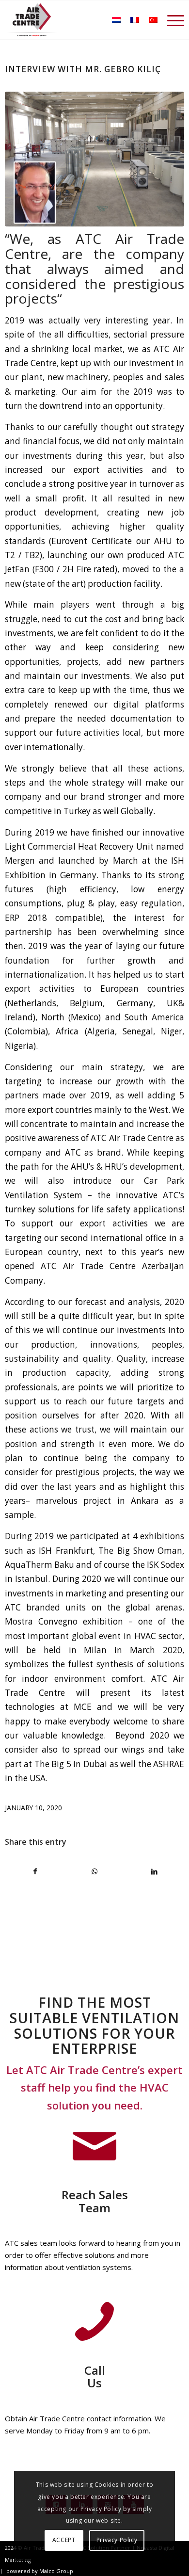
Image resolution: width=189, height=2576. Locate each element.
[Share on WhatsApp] (95, 1871)
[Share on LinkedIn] (154, 1871)
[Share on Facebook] (35, 1871)
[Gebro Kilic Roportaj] (95, 159)
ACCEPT (64, 2540)
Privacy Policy (117, 2540)
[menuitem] (171, 20)
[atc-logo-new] (32, 20)
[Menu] (171, 20)
